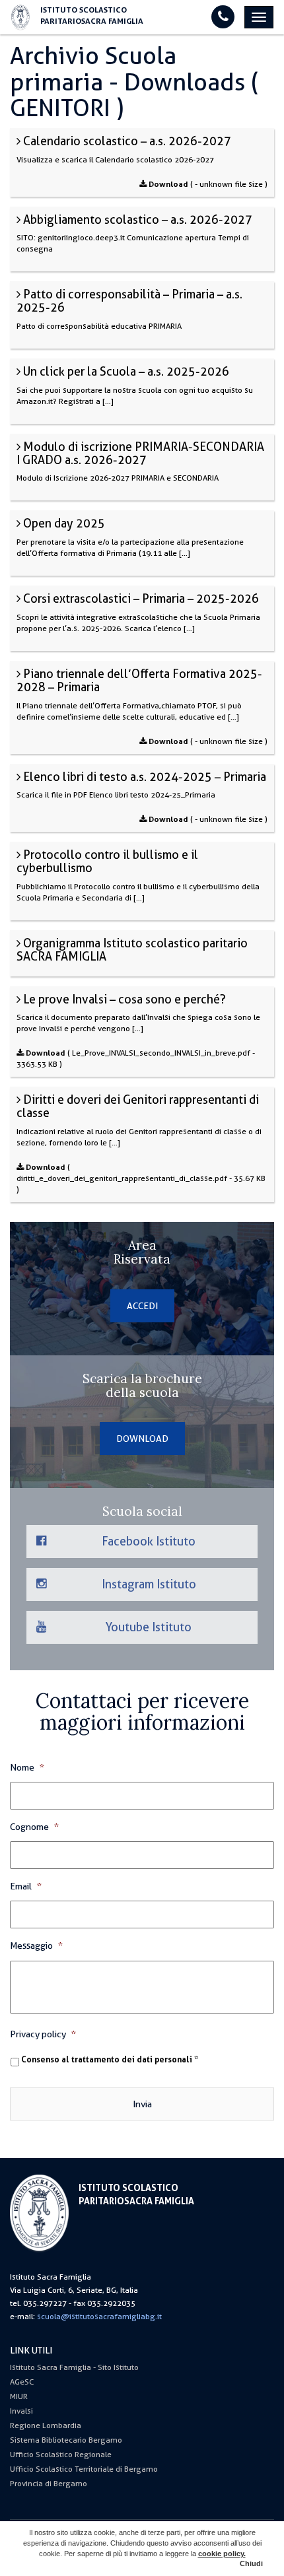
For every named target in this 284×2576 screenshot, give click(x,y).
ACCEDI (142, 1306)
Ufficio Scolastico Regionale (61, 2455)
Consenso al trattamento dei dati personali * (110, 2060)
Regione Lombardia (46, 2425)
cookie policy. (222, 2554)
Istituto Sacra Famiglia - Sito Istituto (74, 2367)
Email (26, 1886)
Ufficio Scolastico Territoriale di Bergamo (84, 2469)
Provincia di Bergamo (49, 2484)
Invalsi (21, 2411)
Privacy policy (43, 2034)
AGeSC (22, 2382)
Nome (27, 1767)
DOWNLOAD (142, 1439)
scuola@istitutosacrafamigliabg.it (99, 2317)
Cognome (34, 1827)
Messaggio (36, 1946)
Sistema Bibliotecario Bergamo (66, 2440)
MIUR (19, 2396)
